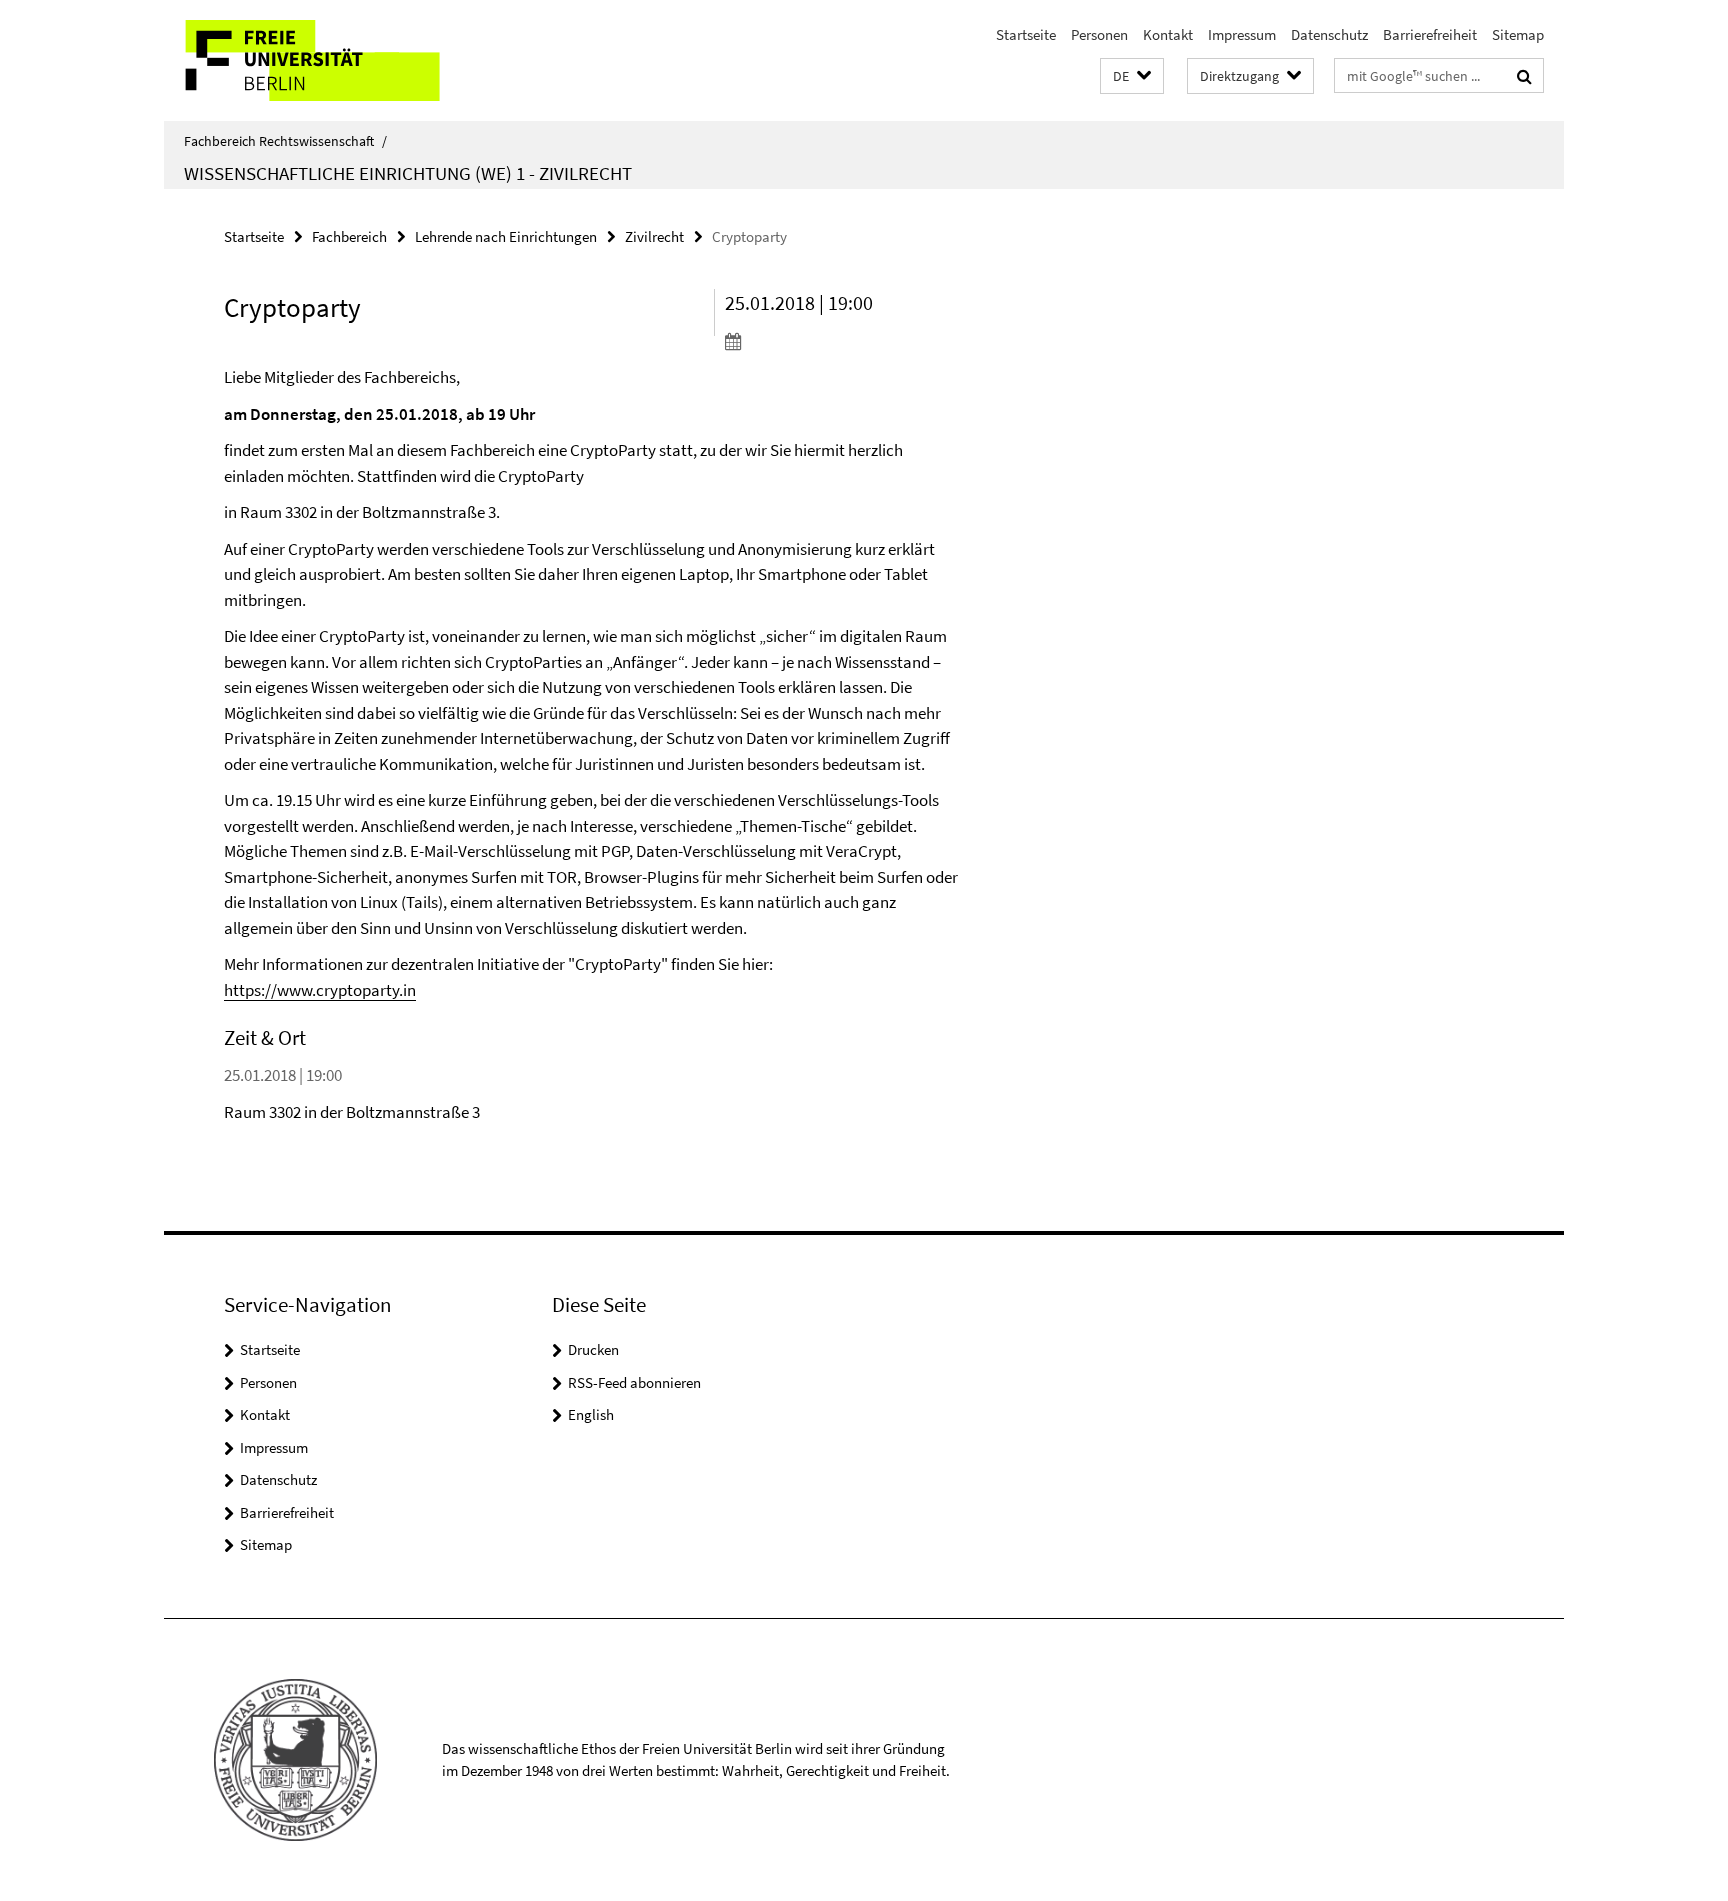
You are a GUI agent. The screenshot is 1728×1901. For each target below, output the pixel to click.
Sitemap (1518, 34)
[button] (1132, 76)
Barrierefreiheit (1430, 34)
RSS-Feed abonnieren (634, 1382)
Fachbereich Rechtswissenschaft (285, 141)
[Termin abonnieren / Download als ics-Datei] (841, 341)
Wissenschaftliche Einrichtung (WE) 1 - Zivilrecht (408, 173)
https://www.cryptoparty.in (320, 990)
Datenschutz (1329, 34)
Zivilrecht (654, 236)
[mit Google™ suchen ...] (1524, 76)
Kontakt (1168, 34)
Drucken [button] (593, 1349)
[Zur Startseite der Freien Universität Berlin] (331, 60)
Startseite (1026, 34)
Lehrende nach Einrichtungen (506, 236)
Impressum (1242, 34)
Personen (1099, 34)
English (591, 1414)
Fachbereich (349, 236)
